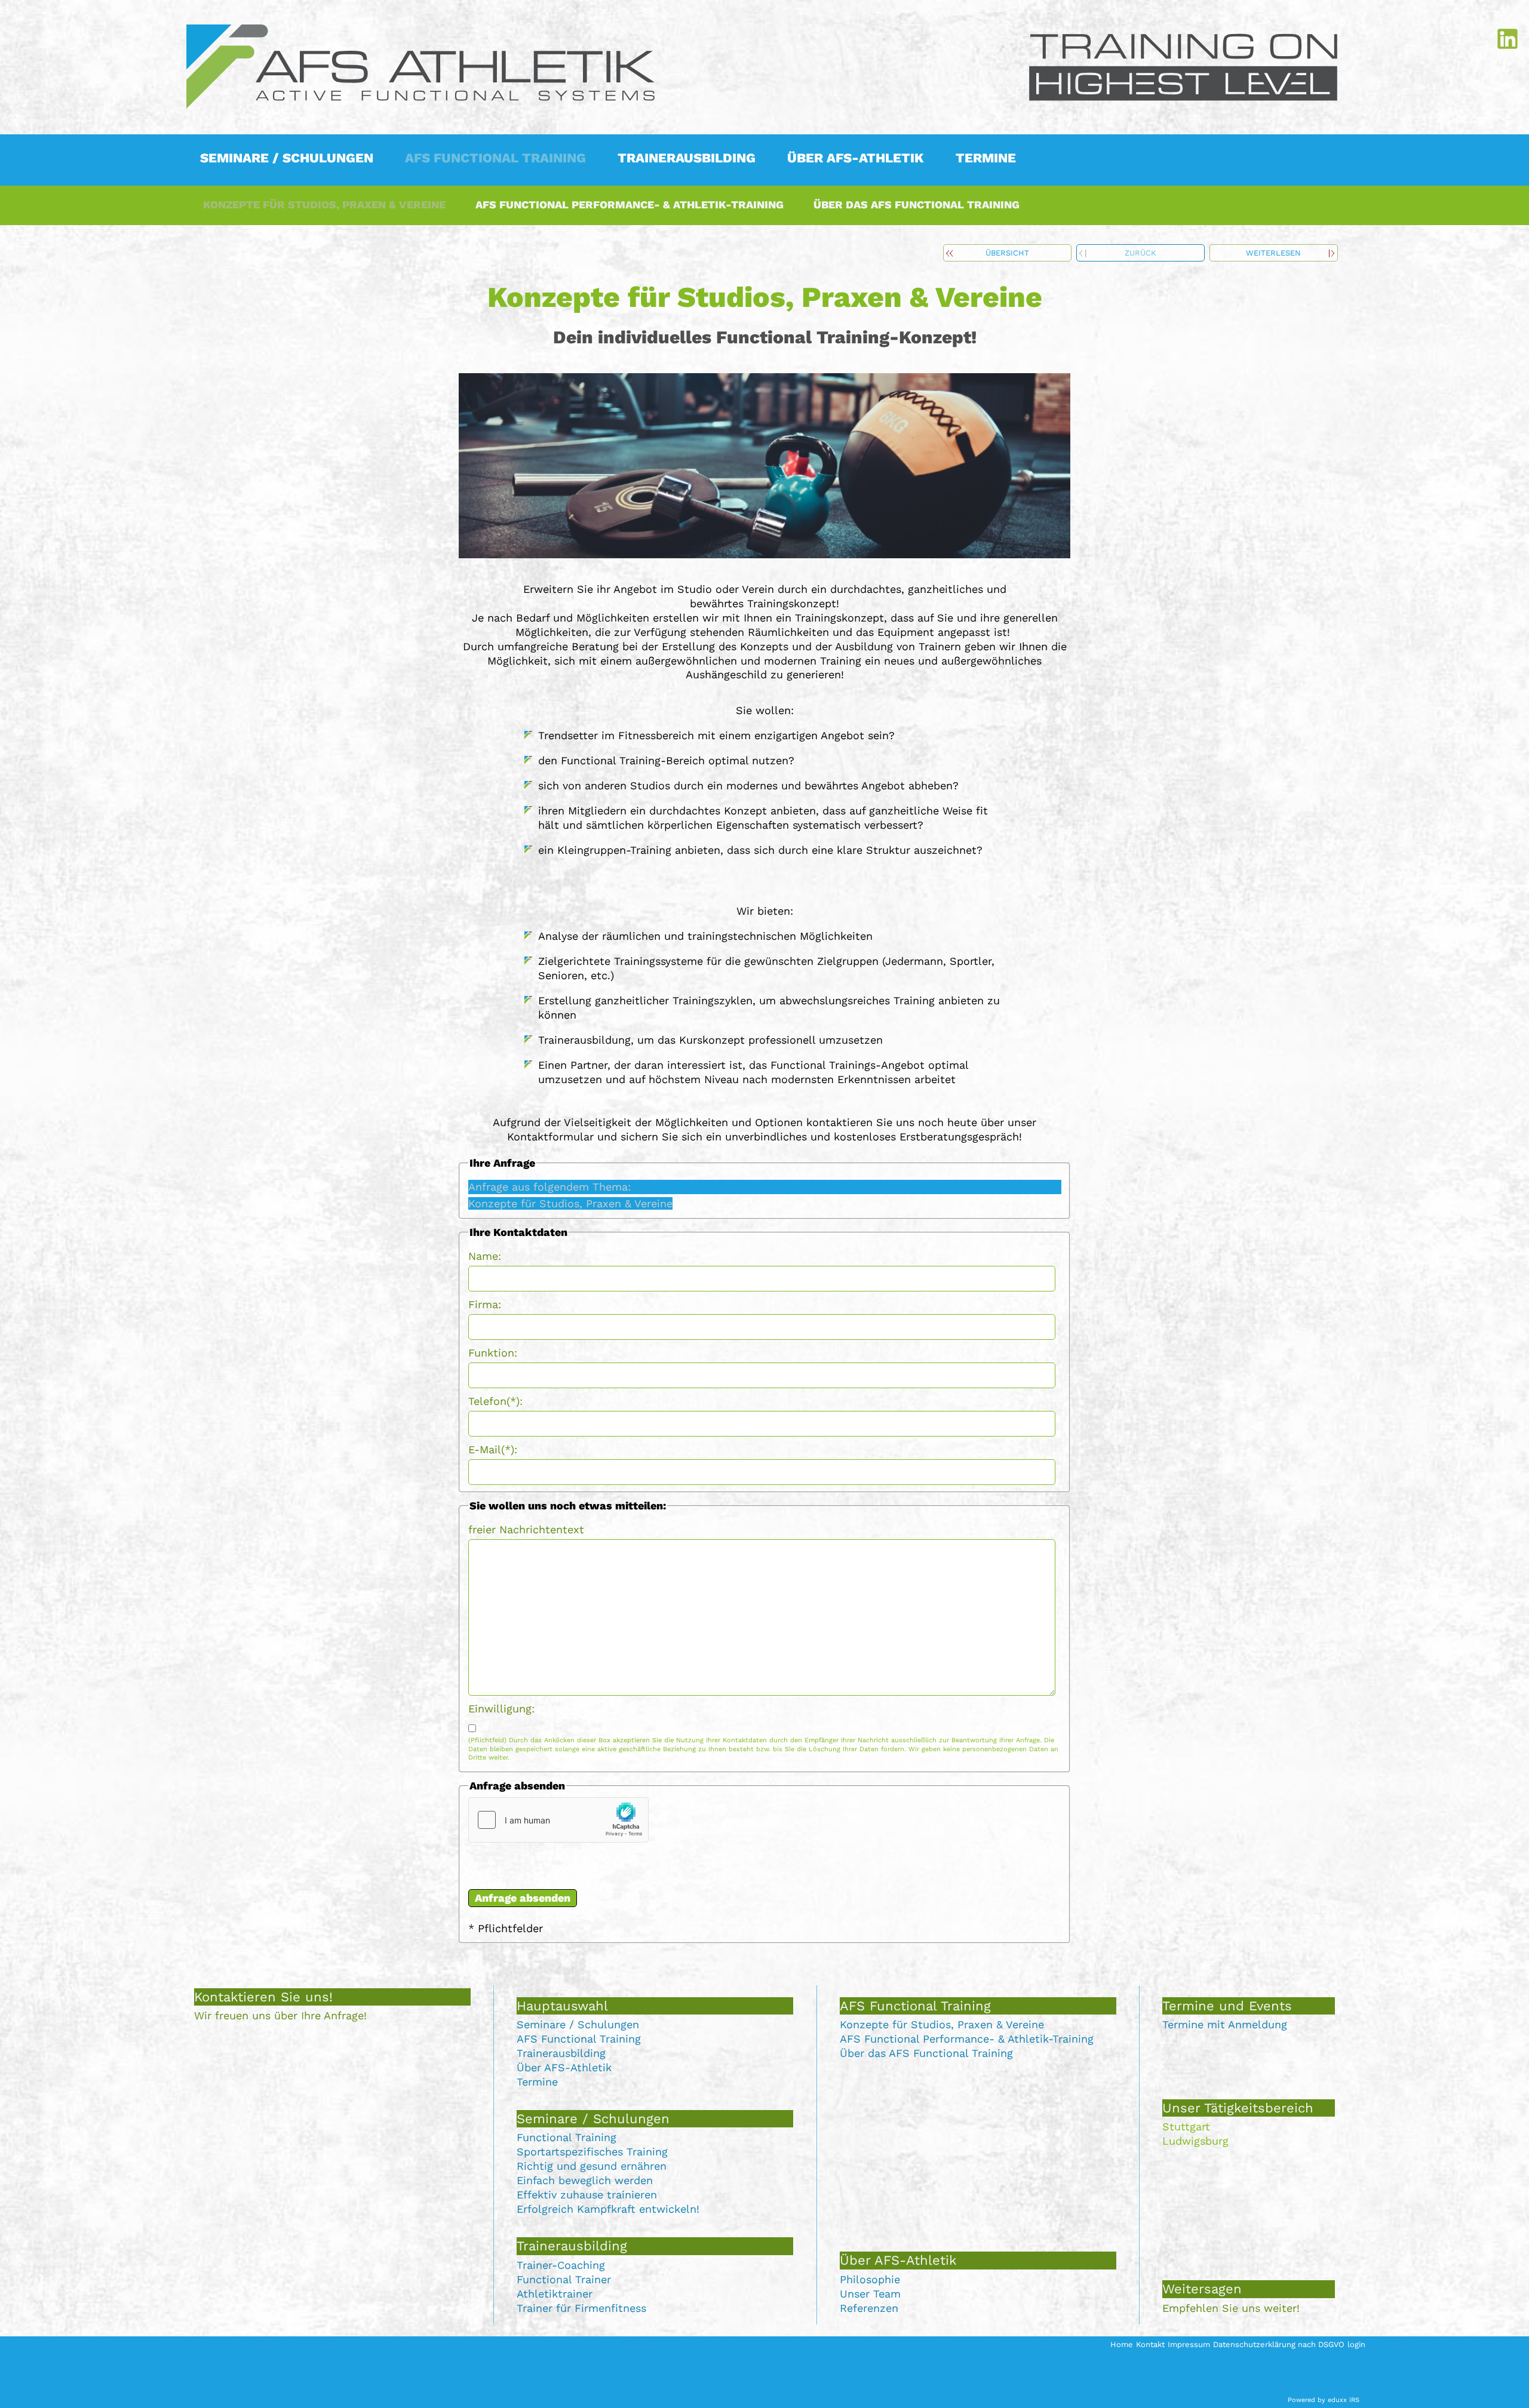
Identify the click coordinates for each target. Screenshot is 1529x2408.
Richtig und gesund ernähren (592, 2166)
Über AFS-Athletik (564, 2067)
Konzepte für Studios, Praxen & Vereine (942, 2024)
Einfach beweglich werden (585, 2180)
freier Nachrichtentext (526, 1529)
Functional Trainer (564, 2279)
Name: (485, 1256)
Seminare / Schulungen (578, 2024)
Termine (537, 2082)
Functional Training (567, 2137)
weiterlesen (1273, 253)
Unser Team (870, 2294)
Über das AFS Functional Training (926, 2053)
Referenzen (869, 2308)
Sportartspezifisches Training (592, 2152)
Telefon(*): (495, 1401)
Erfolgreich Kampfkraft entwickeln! (608, 2209)
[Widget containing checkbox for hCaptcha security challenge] (558, 1820)
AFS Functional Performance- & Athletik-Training (967, 2039)
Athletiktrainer (555, 2294)
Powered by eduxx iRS (1324, 2400)
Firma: (485, 1304)
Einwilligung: (501, 1709)
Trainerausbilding (561, 2053)
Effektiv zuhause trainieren (587, 2195)
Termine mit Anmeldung (1225, 2024)
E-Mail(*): (493, 1449)
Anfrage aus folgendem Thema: (549, 1187)
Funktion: (493, 1353)
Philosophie (870, 2279)
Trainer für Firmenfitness (581, 2308)
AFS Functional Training (579, 2039)
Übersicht (1007, 253)
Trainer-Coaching (561, 2265)
